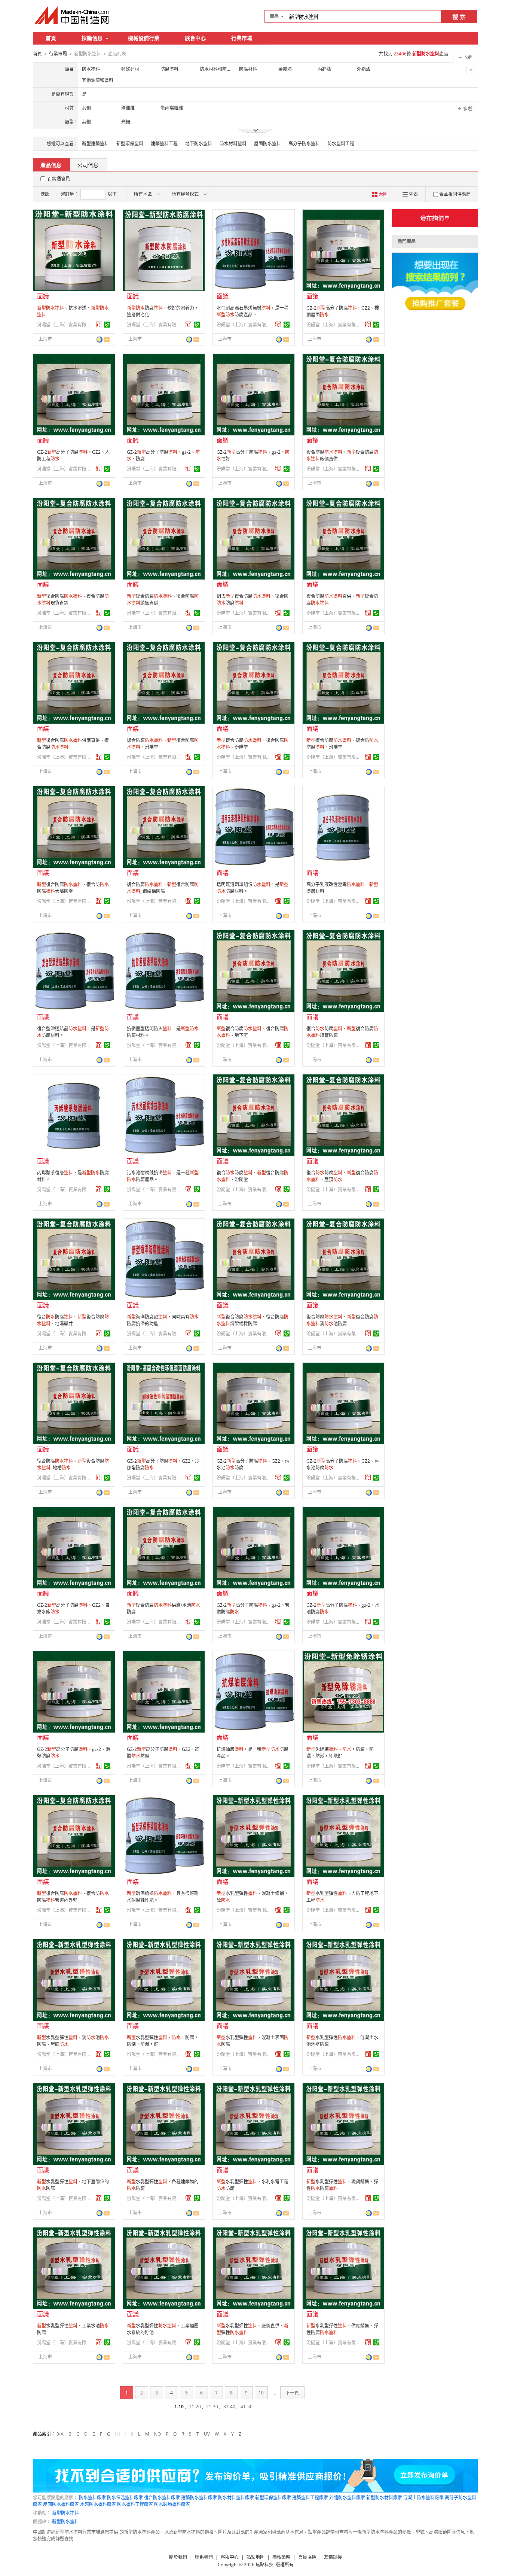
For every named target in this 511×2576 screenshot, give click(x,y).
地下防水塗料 (199, 144)
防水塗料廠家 (92, 2498)
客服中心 (230, 2557)
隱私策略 (281, 2557)
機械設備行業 (144, 38)
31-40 (229, 2407)
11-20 (195, 2407)
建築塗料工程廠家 (310, 2498)
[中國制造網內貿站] (72, 15)
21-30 (212, 2407)
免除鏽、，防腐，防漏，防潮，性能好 (340, 1753)
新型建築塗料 (95, 144)
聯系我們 (204, 2557)
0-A (60, 2434)
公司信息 (88, 165)
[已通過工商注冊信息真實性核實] (107, 325)
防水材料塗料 (233, 144)
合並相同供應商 (455, 194)
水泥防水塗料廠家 (98, 2504)
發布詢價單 (435, 218)
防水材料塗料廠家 (236, 2498)
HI (117, 2434)
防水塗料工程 (341, 144)
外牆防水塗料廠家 (347, 2498)
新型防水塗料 (65, 2513)
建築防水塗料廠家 (199, 2498)
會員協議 (307, 2557)
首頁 (51, 38)
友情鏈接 (333, 2557)
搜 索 (459, 17)
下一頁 (292, 2393)
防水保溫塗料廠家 (125, 2498)
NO (157, 2434)
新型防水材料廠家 (384, 2498)
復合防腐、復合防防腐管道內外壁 (73, 1897)
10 (261, 2393)
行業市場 (242, 38)
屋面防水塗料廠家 (61, 2504)
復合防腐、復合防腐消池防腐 (342, 1320)
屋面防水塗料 (267, 144)
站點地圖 (255, 2557)
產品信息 (51, 165)
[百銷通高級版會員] (99, 325)
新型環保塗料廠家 (273, 2498)
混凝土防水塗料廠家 (423, 2498)
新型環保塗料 (130, 144)
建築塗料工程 (164, 144)
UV (207, 2434)
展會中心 (195, 38)
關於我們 (178, 2557)
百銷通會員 (59, 179)
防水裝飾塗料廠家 (172, 2504)
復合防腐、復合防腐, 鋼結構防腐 (163, 888)
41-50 (247, 2407)
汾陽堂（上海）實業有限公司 (65, 325)
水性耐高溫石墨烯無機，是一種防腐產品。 (253, 311)
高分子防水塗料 (304, 144)
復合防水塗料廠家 (162, 2498)
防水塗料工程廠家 (135, 2504)
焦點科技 (264, 2565)
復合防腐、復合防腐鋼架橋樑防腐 (253, 1320)
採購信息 (92, 38)
